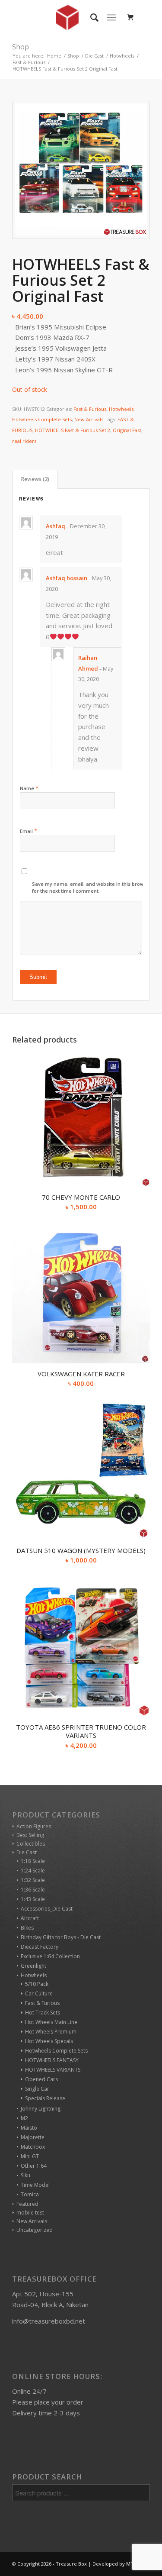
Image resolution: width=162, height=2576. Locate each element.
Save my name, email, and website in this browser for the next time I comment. (92, 888)
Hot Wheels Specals (49, 2041)
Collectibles (31, 1844)
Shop (21, 47)
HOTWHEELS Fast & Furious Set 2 (73, 430)
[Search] (90, 17)
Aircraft (30, 1918)
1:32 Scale (33, 1880)
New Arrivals (89, 419)
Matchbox (33, 2147)
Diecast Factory (40, 1947)
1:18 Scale (33, 1861)
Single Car (37, 2089)
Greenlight (33, 1966)
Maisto (29, 2128)
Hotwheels (121, 409)
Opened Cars (41, 2079)
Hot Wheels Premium (51, 2032)
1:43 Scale (33, 1899)
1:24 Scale (33, 1871)
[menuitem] (90, 17)
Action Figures (34, 1826)
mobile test (30, 2213)
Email (29, 831)
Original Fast (127, 430)
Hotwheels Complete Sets (42, 419)
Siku (25, 2175)
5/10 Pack (37, 1984)
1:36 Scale (33, 1890)
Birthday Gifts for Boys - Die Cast (61, 1937)
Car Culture (39, 1993)
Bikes (27, 1928)
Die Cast (27, 1852)
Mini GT (30, 2156)
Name (29, 788)
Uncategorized (35, 2230)
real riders (24, 441)
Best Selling (30, 1835)
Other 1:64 (34, 2166)
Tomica (30, 2194)
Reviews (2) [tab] (35, 479)
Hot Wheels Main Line (51, 2022)
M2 (24, 2118)
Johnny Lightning (41, 2109)
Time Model (35, 2185)
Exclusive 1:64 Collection (50, 1956)
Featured (27, 2204)
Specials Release (45, 2098)
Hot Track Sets (43, 2013)
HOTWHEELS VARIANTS (53, 2070)
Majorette (33, 2137)
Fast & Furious (90, 409)
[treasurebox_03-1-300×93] (67, 17)
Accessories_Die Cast (47, 1909)
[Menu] (111, 17)
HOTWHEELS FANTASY (52, 2060)
